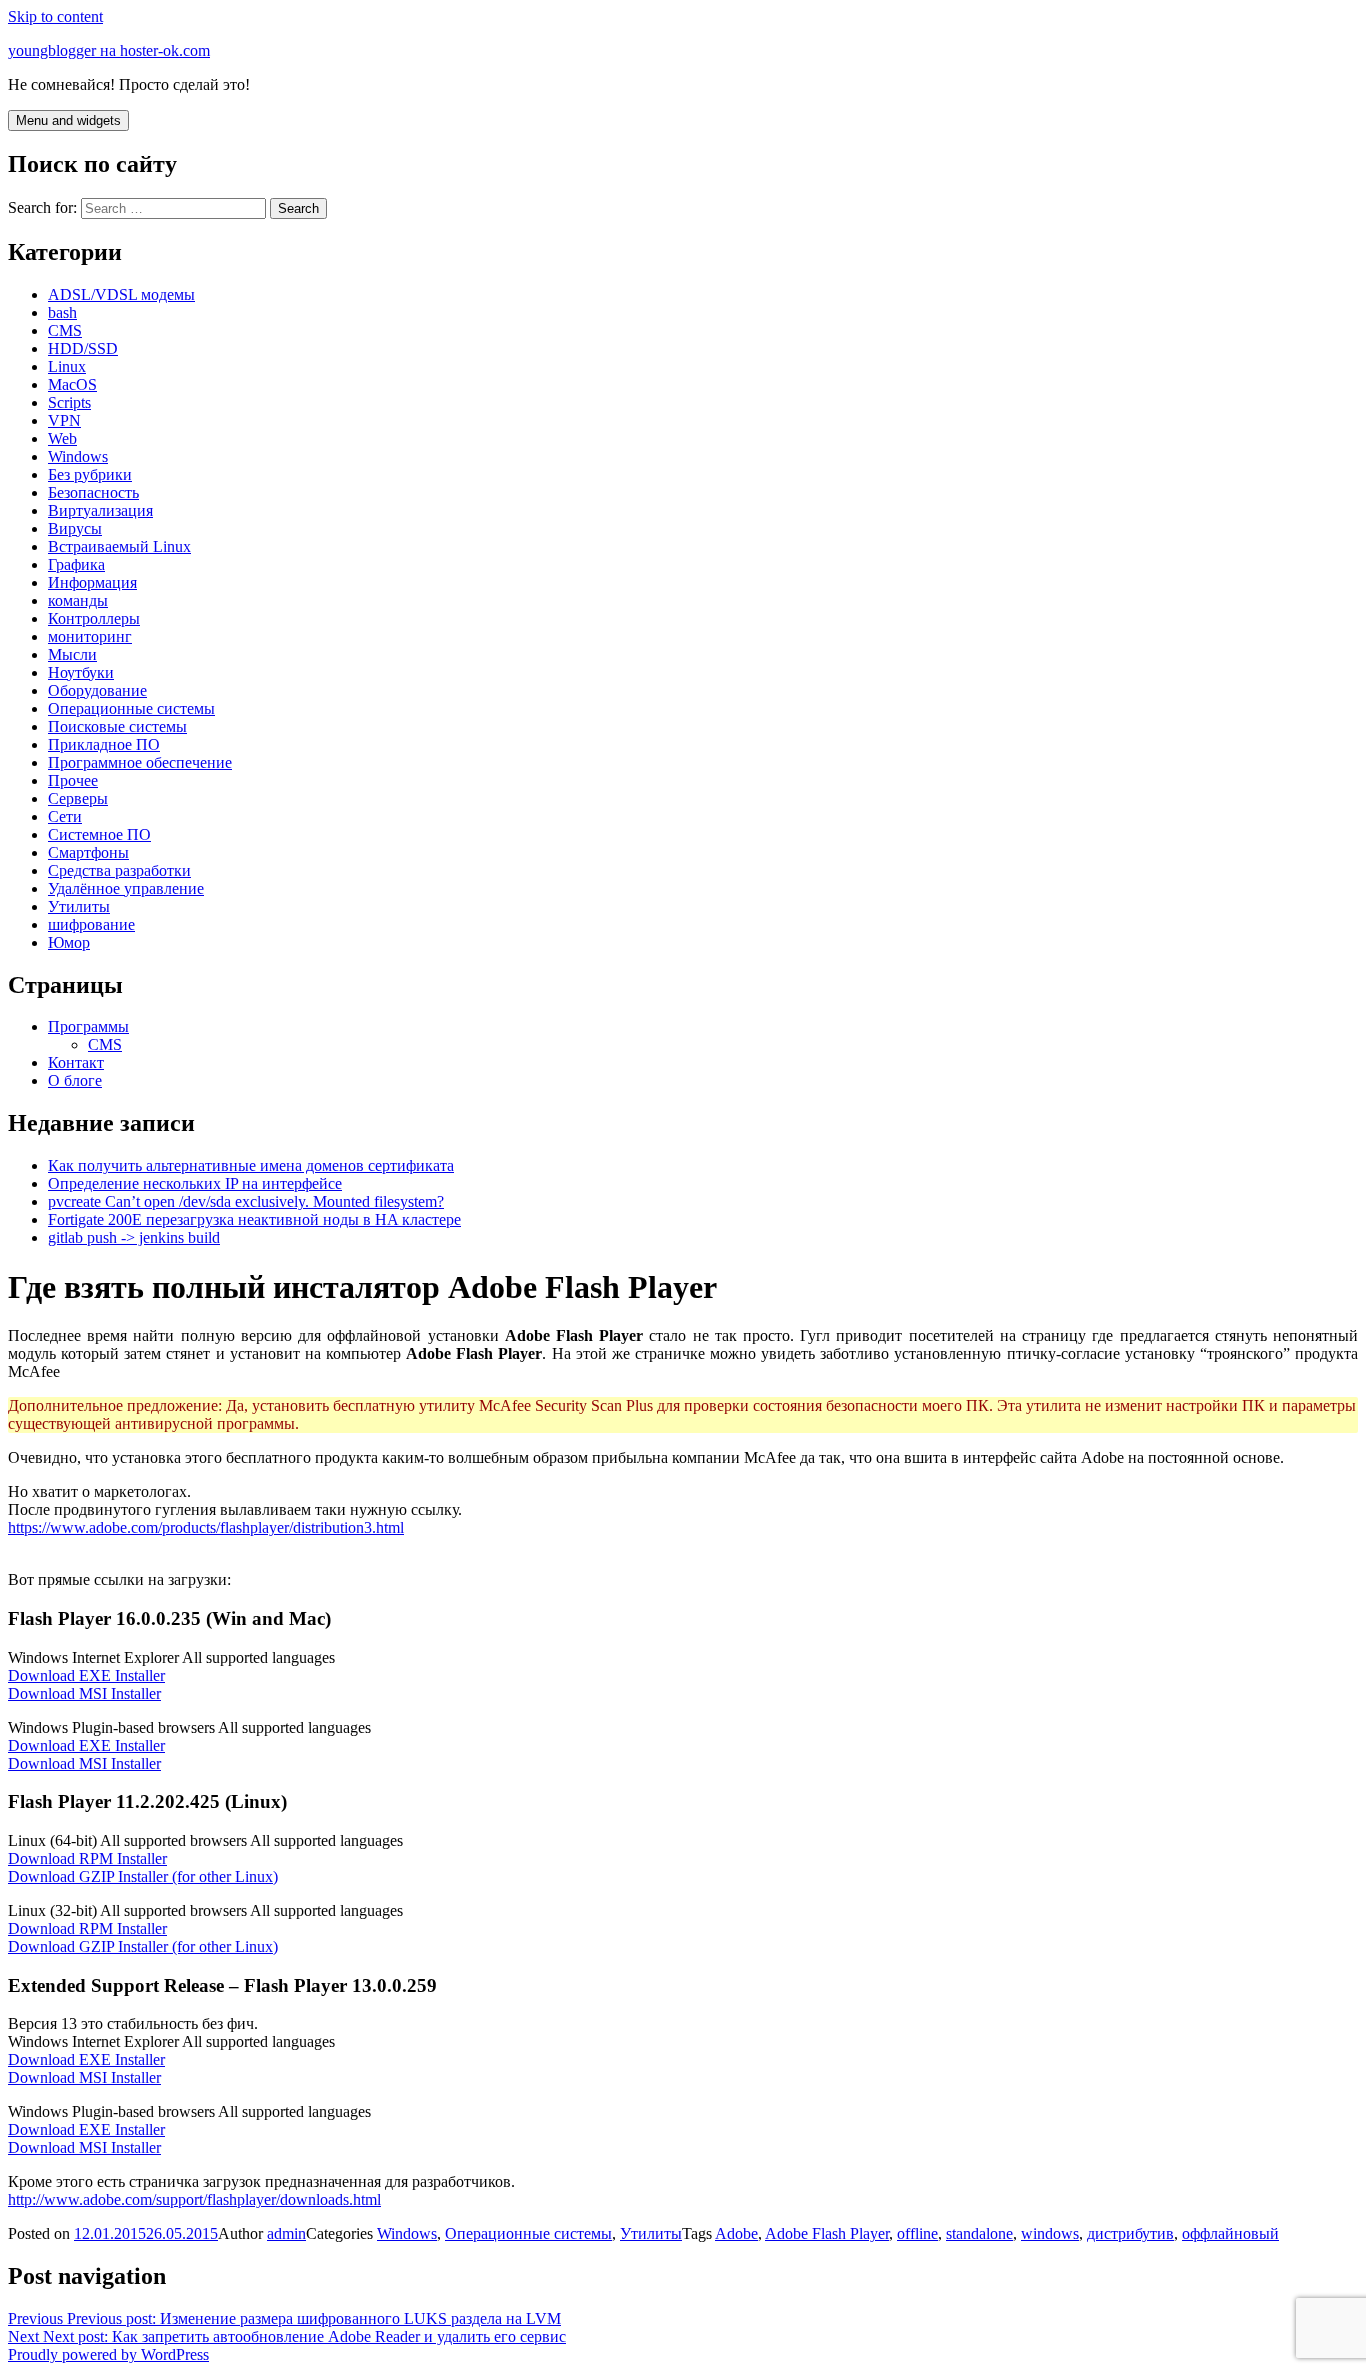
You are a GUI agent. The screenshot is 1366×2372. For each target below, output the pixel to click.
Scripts (69, 402)
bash (62, 312)
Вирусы (75, 528)
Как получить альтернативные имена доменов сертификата (251, 1165)
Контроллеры (94, 618)
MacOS (72, 384)
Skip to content (55, 16)
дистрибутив (1130, 2233)
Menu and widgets (68, 120)
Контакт (76, 1062)
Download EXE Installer (86, 1675)
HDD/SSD (83, 348)
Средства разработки (119, 870)
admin (286, 2233)
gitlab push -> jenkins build (134, 1237)
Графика (76, 564)
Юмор (69, 942)
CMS (65, 330)
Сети (65, 816)
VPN (64, 420)
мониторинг (90, 636)
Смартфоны (88, 852)
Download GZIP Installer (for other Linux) (143, 1876)
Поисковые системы (117, 726)
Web (62, 438)
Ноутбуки (81, 672)
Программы (88, 1026)
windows (1050, 2233)
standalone (979, 2233)
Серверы (78, 798)
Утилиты (79, 906)
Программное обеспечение (140, 762)
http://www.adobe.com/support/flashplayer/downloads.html (194, 2199)
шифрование (91, 924)
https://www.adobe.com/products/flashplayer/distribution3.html (206, 1527)
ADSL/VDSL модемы (121, 294)
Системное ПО (99, 834)
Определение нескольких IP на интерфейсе (195, 1183)
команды (78, 600)
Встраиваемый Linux (119, 546)
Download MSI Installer (84, 1693)
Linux (67, 366)
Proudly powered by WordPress (108, 2354)
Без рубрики (90, 474)
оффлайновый (1230, 2233)
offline (917, 2233)
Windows (78, 456)
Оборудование (97, 690)
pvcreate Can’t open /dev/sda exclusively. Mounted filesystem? (246, 1201)
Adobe (736, 2233)
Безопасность (93, 492)
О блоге (75, 1080)
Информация (92, 582)
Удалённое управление (126, 888)
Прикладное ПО (104, 744)
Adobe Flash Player (827, 2233)
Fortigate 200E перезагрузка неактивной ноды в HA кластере (254, 1219)
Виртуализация (100, 510)
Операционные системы (131, 708)
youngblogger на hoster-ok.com (109, 50)
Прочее (73, 780)
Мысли (72, 654)
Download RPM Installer (87, 1858)
